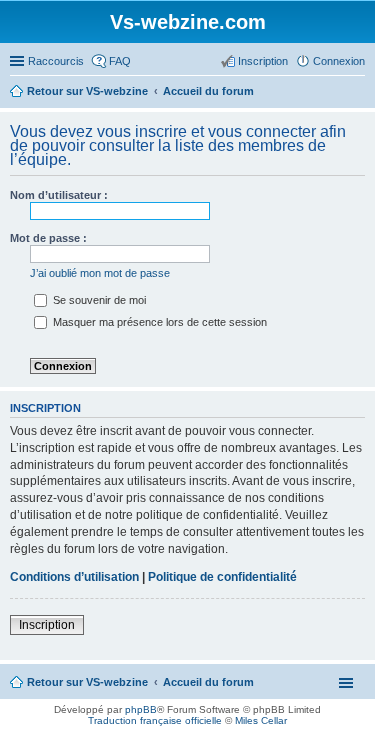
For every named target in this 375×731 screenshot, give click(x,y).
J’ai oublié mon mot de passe (100, 273)
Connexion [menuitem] (339, 61)
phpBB (141, 709)
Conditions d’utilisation (74, 577)
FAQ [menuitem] (120, 61)
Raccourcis (56, 61)
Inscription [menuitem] (263, 61)
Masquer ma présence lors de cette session (158, 322)
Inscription (47, 625)
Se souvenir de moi (98, 300)
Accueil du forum (208, 682)
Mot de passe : (48, 238)
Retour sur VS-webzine (87, 682)
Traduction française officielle (155, 720)
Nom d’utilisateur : (59, 195)
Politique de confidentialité (222, 577)
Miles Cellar (261, 720)
